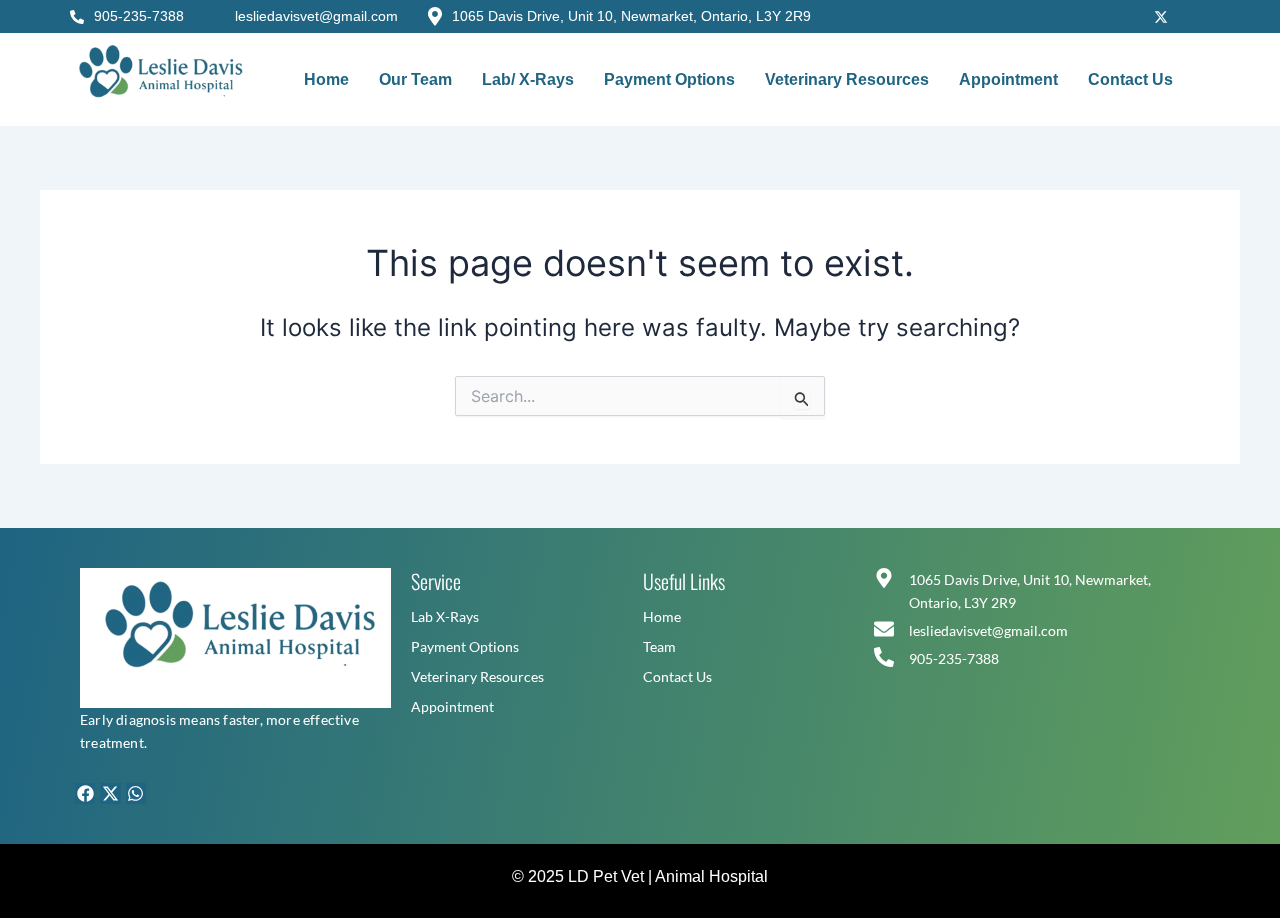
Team (659, 646)
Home (326, 79)
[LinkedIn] (1204, 15)
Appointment (1008, 79)
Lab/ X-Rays (528, 79)
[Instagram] (1117, 15)
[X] (1161, 15)
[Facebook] (1075, 15)
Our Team (415, 79)
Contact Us (1130, 79)
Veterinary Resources (847, 79)
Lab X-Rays (445, 616)
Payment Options (669, 79)
